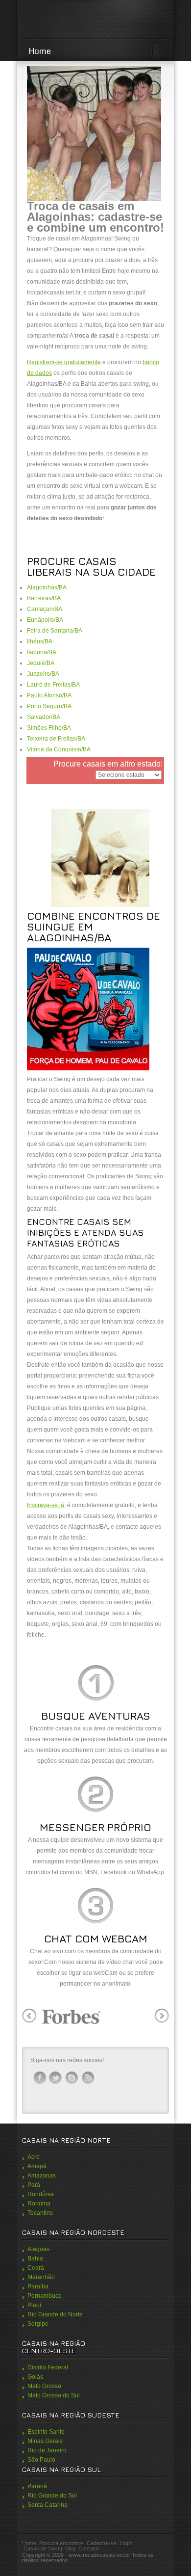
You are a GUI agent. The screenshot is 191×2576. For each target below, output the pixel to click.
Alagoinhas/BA (47, 587)
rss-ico (88, 2078)
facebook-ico (40, 2078)
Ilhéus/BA (40, 641)
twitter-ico (56, 2078)
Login (126, 2543)
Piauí (34, 2305)
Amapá (37, 2166)
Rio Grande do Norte (55, 2314)
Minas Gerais (45, 2441)
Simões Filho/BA (49, 728)
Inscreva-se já (46, 1505)
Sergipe (38, 2324)
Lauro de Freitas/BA (53, 685)
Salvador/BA (44, 717)
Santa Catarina (48, 2505)
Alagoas (38, 2249)
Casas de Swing (43, 2549)
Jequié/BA (41, 663)
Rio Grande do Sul (52, 2496)
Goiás (35, 2377)
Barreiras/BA (44, 598)
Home (40, 51)
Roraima (39, 2204)
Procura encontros (61, 2543)
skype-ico (72, 2078)
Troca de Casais (95, 20)
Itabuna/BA (42, 652)
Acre (34, 2157)
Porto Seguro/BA (49, 706)
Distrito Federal (48, 2367)
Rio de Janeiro (47, 2450)
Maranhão (41, 2277)
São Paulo (41, 2460)
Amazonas (42, 2176)
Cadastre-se (102, 2543)
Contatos (89, 2549)
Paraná (37, 2486)
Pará (34, 2185)
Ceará (36, 2268)
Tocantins (40, 2213)
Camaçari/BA (45, 609)
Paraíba (38, 2286)
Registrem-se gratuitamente (64, 362)
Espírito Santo (46, 2432)
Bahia (35, 2258)
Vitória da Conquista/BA (59, 749)
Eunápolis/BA (45, 620)
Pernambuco (45, 2296)
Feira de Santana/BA (55, 631)
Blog (70, 2549)
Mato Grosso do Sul (54, 2395)
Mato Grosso (44, 2386)
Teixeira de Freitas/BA (56, 739)
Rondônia (41, 2194)
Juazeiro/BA (43, 674)
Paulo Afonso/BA (49, 695)
